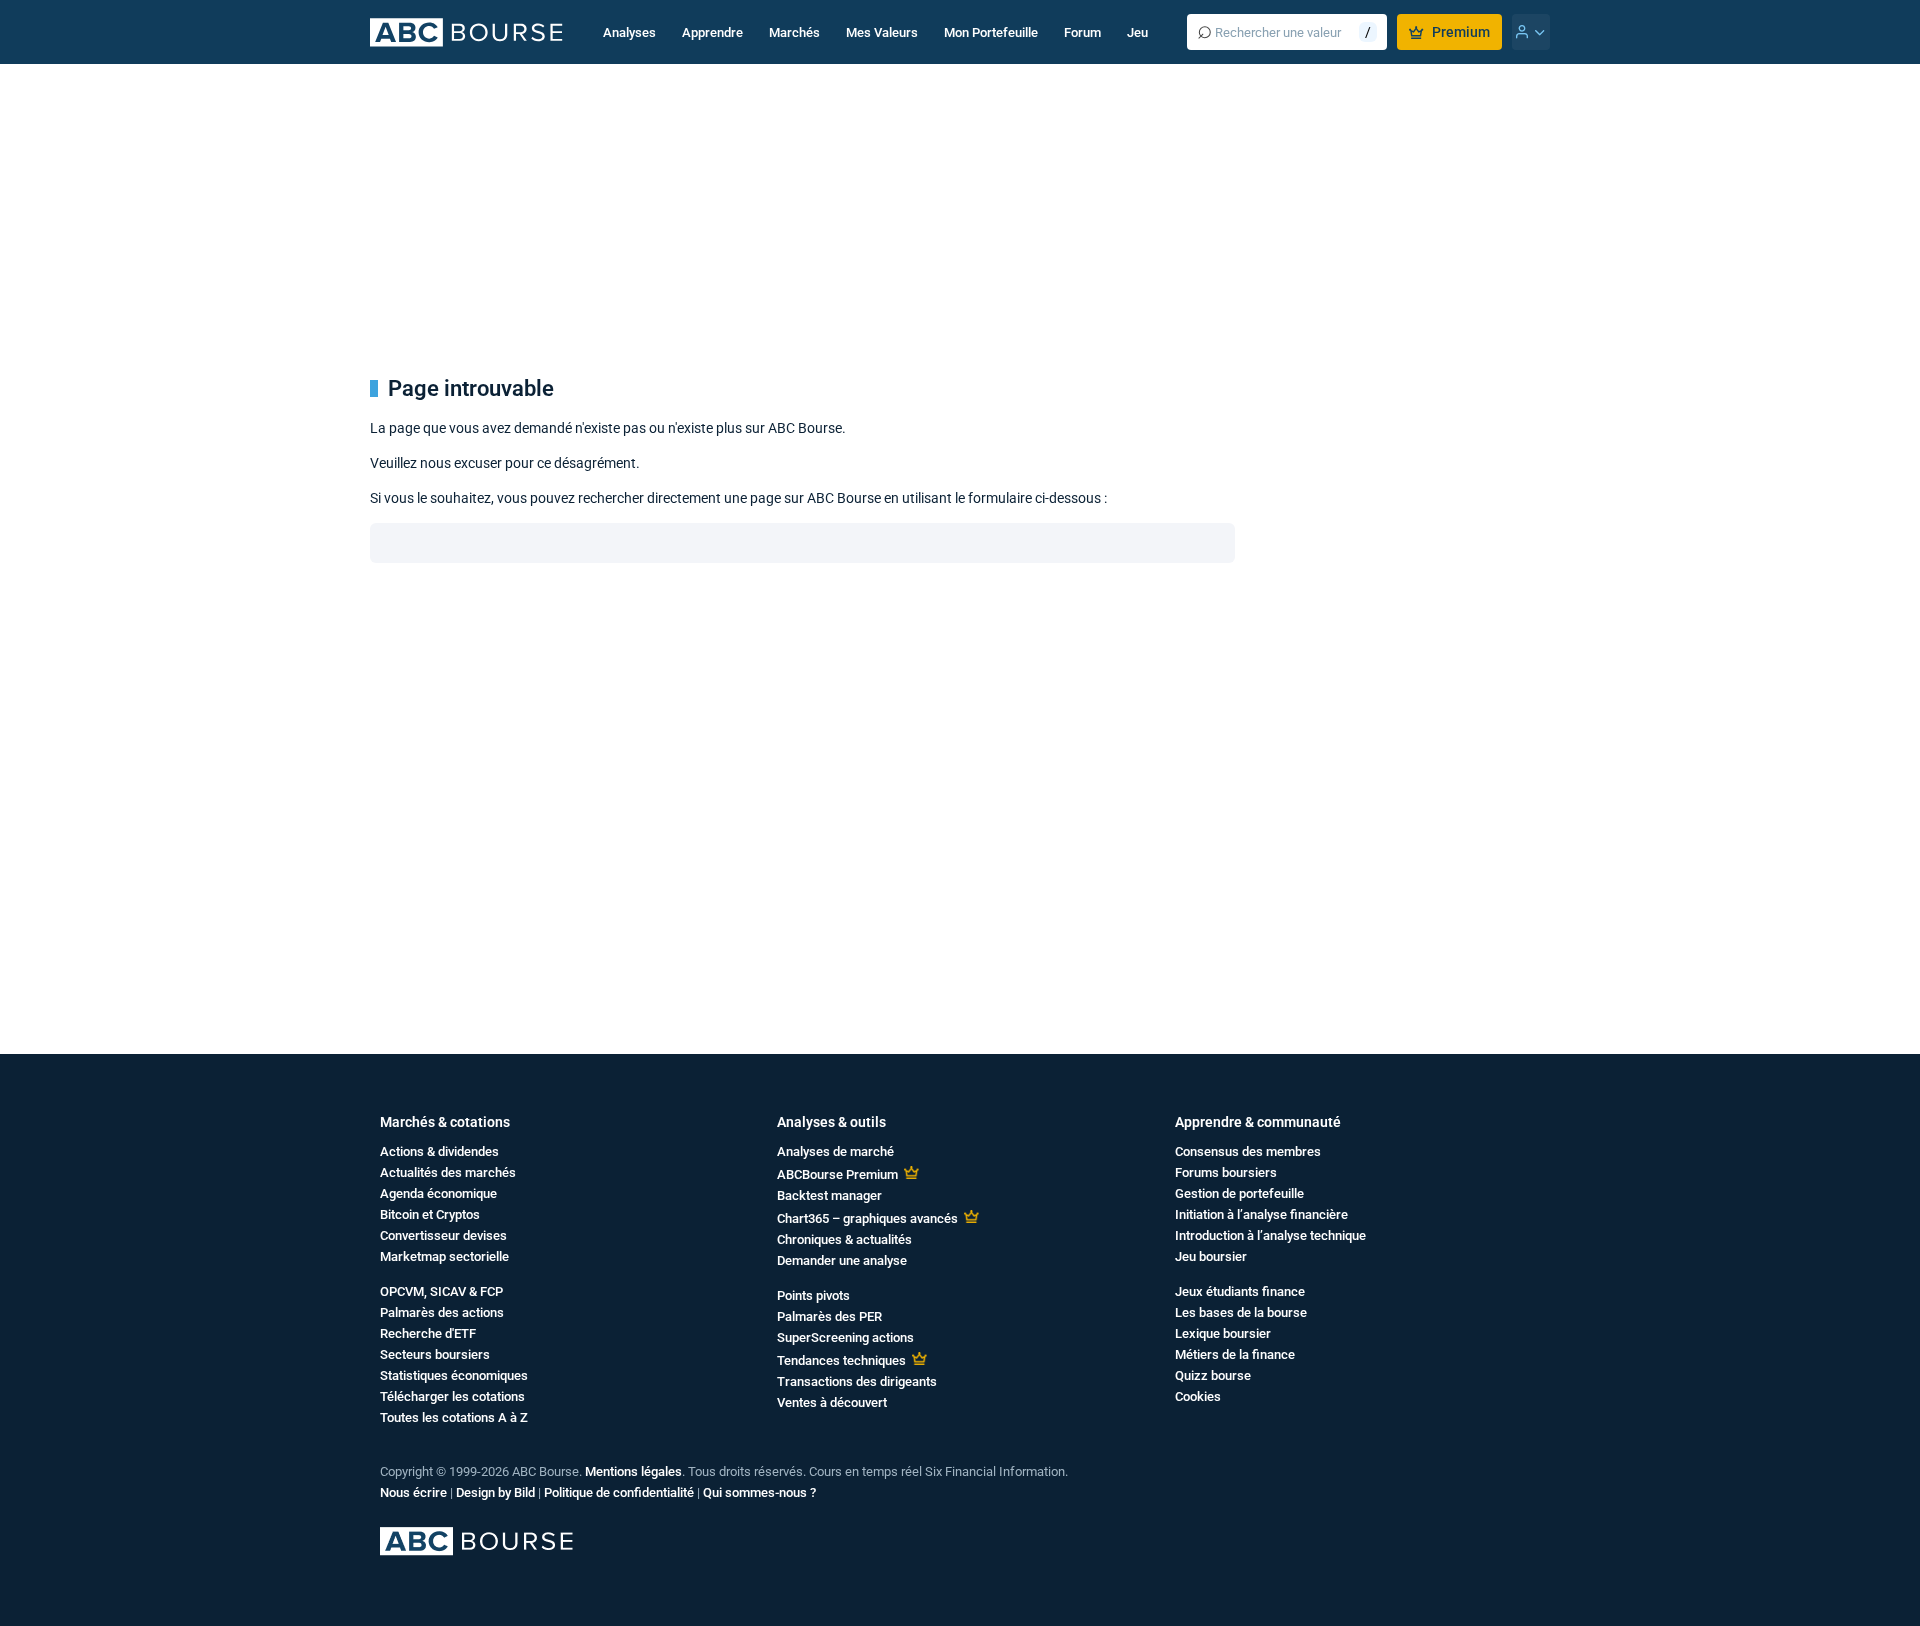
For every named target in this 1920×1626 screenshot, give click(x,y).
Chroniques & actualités (844, 1239)
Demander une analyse (842, 1260)
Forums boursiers (1226, 1172)
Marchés (794, 32)
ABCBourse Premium (837, 1174)
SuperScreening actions (845, 1337)
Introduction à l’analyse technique (1270, 1235)
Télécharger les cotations (452, 1396)
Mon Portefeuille (991, 32)
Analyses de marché (835, 1151)
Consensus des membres (1248, 1151)
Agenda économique (438, 1193)
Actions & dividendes (439, 1151)
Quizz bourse (1213, 1375)
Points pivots (813, 1295)
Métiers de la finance (1235, 1354)
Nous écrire (413, 1492)
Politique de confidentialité (619, 1492)
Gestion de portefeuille (1239, 1193)
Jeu (1137, 32)
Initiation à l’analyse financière (1261, 1214)
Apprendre (712, 32)
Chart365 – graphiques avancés (867, 1218)
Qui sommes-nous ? (759, 1492)
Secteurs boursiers (435, 1354)
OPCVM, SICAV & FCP (441, 1291)
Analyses (629, 32)
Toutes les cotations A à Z (454, 1417)
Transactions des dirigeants (857, 1381)
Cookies (1198, 1396)
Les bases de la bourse (1241, 1312)
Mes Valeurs (882, 32)
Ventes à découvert (832, 1402)
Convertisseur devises (443, 1235)
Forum (1082, 32)
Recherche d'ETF (428, 1333)
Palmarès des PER (829, 1316)
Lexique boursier (1223, 1333)
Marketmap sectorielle (444, 1256)
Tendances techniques (841, 1360)
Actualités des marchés (448, 1172)
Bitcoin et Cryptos (430, 1214)
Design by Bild (495, 1492)
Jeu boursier (1211, 1256)
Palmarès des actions (442, 1312)
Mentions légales (633, 1471)
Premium (1461, 32)
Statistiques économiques (454, 1375)
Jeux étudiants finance (1240, 1291)
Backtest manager (829, 1195)
